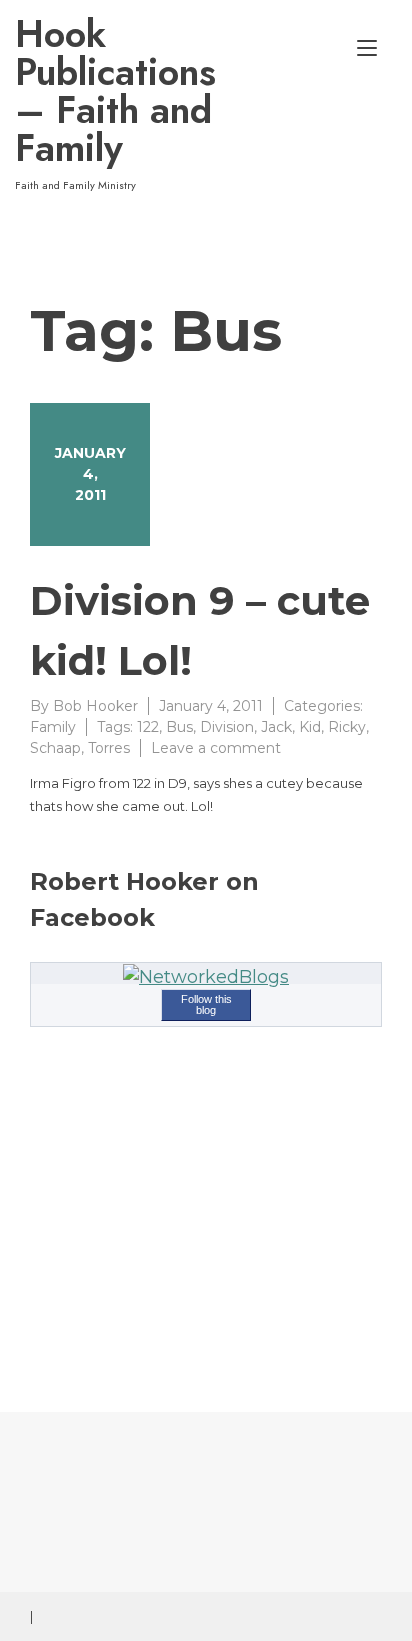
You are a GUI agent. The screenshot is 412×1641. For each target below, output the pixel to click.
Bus (179, 727)
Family (53, 727)
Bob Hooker (95, 706)
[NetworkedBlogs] (206, 977)
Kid (310, 727)
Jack (276, 727)
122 (148, 727)
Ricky (347, 727)
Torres (109, 748)
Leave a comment (216, 748)
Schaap (55, 748)
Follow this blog (206, 1004)
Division (227, 727)
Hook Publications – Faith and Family (114, 91)
